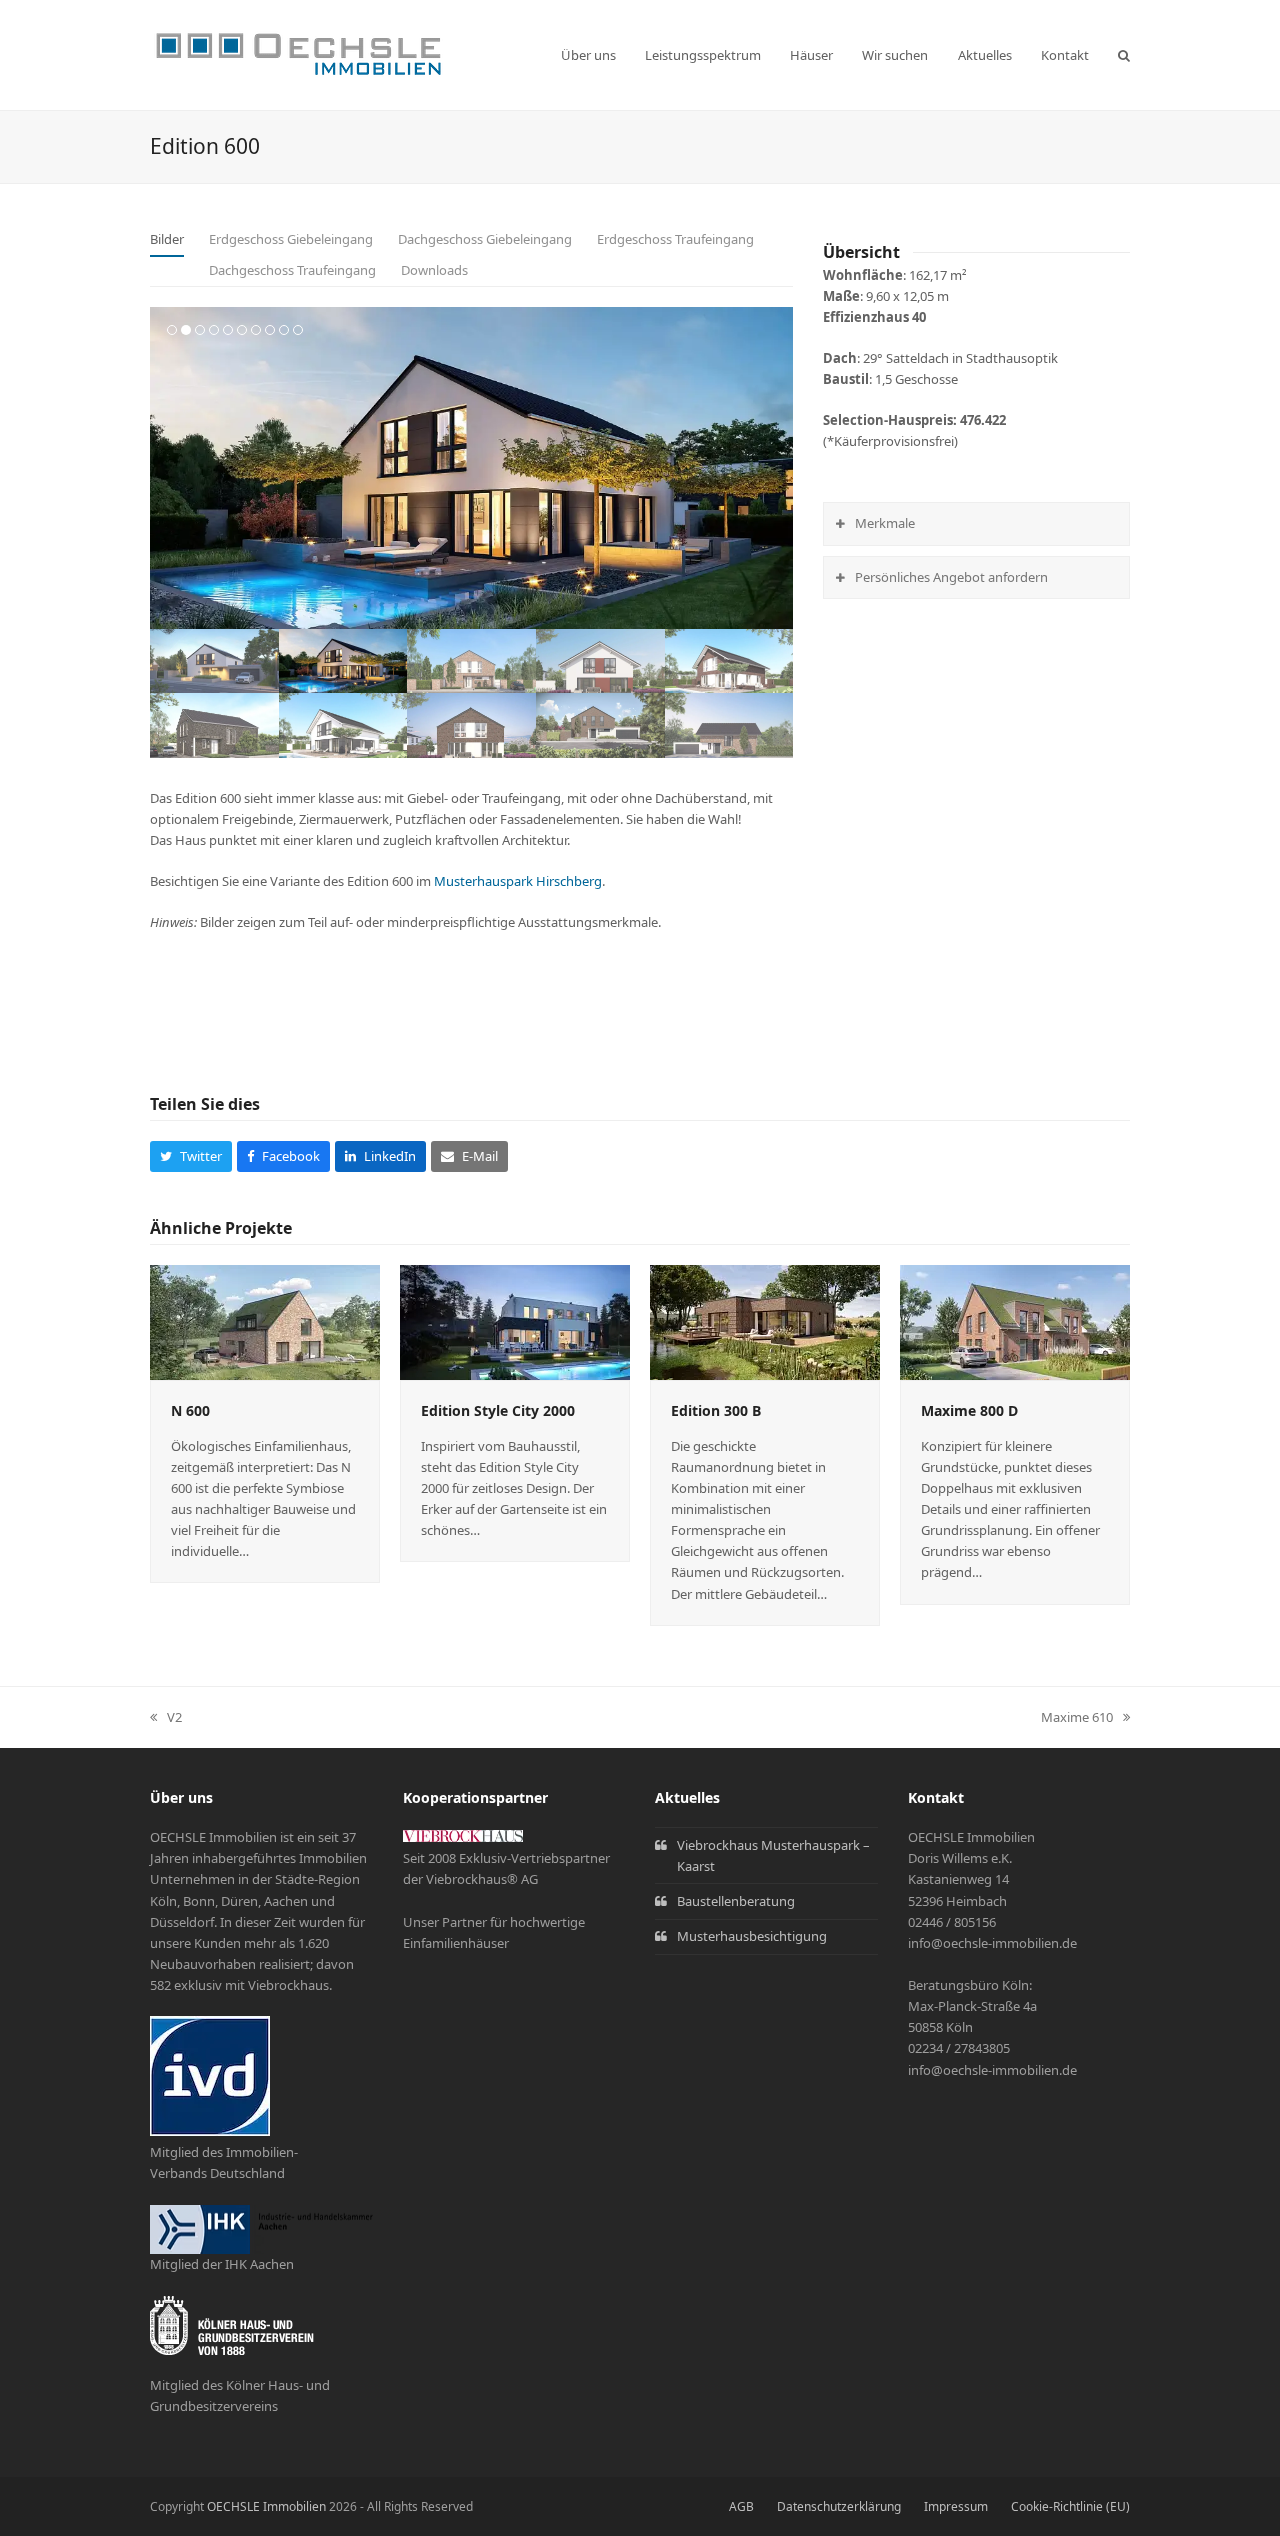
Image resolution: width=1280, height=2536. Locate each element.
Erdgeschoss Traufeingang (675, 239)
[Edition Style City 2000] (515, 1321)
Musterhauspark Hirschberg (518, 881)
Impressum (956, 2506)
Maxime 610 (1077, 1718)
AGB (741, 2506)
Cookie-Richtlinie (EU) (1070, 2506)
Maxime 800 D (969, 1410)
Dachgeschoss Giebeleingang (485, 239)
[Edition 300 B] (765, 1321)
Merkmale (885, 523)
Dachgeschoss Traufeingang (292, 270)
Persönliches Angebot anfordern (951, 577)
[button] (1124, 55)
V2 (166, 1718)
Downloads (434, 270)
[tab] (167, 240)
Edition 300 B (716, 1410)
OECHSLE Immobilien (266, 2506)
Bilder (167, 239)
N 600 (190, 1410)
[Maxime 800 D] (1015, 1321)
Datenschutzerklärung (839, 2506)
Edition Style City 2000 (498, 1410)
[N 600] (265, 1321)
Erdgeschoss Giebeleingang (291, 239)
